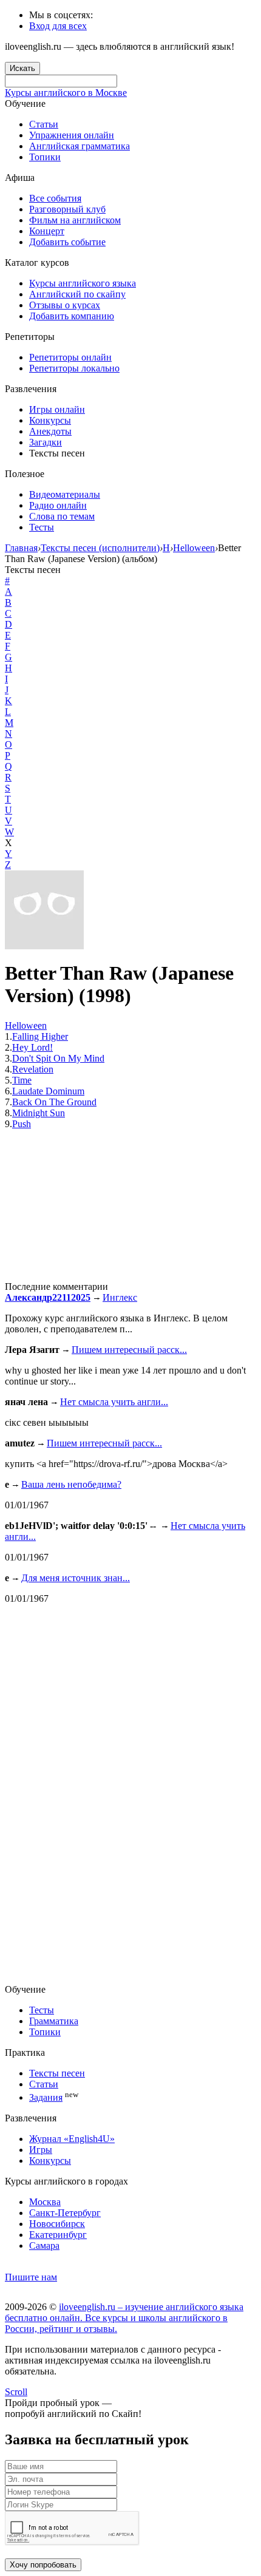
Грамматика (54, 2021)
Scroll (16, 2392)
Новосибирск (57, 2224)
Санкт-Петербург (65, 2213)
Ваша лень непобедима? (71, 1484)
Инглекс (120, 1297)
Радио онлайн (58, 505)
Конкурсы (50, 420)
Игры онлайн (57, 409)
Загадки (46, 442)
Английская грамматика (80, 146)
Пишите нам (31, 2277)
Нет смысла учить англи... (114, 1402)
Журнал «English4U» (72, 2139)
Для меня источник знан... (76, 1578)
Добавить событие (67, 242)
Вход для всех (58, 26)
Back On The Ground (54, 1102)
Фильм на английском (75, 220)
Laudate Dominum (48, 1091)
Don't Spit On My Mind (58, 1058)
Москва (45, 2202)
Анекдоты (50, 431)
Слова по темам (62, 516)
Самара (44, 2246)
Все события (55, 198)
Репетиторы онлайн (70, 357)
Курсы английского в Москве (66, 93)
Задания (46, 2097)
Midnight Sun (39, 1113)
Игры (41, 2150)
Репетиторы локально (74, 368)
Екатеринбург (58, 2235)
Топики (45, 157)
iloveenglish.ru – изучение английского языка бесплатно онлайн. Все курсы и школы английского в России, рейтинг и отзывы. (124, 2318)
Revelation (33, 1069)
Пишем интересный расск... (129, 1350)
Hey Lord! (32, 1047)
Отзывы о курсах (65, 305)
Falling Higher (40, 1036)
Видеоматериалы (65, 494)
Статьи (44, 124)
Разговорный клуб (67, 209)
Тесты (42, 527)
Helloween (26, 1025)
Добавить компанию (72, 316)
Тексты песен (57, 2073)
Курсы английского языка (83, 283)
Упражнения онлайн (72, 135)
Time (22, 1080)
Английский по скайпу (77, 294)
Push (22, 1124)
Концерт (47, 231)
